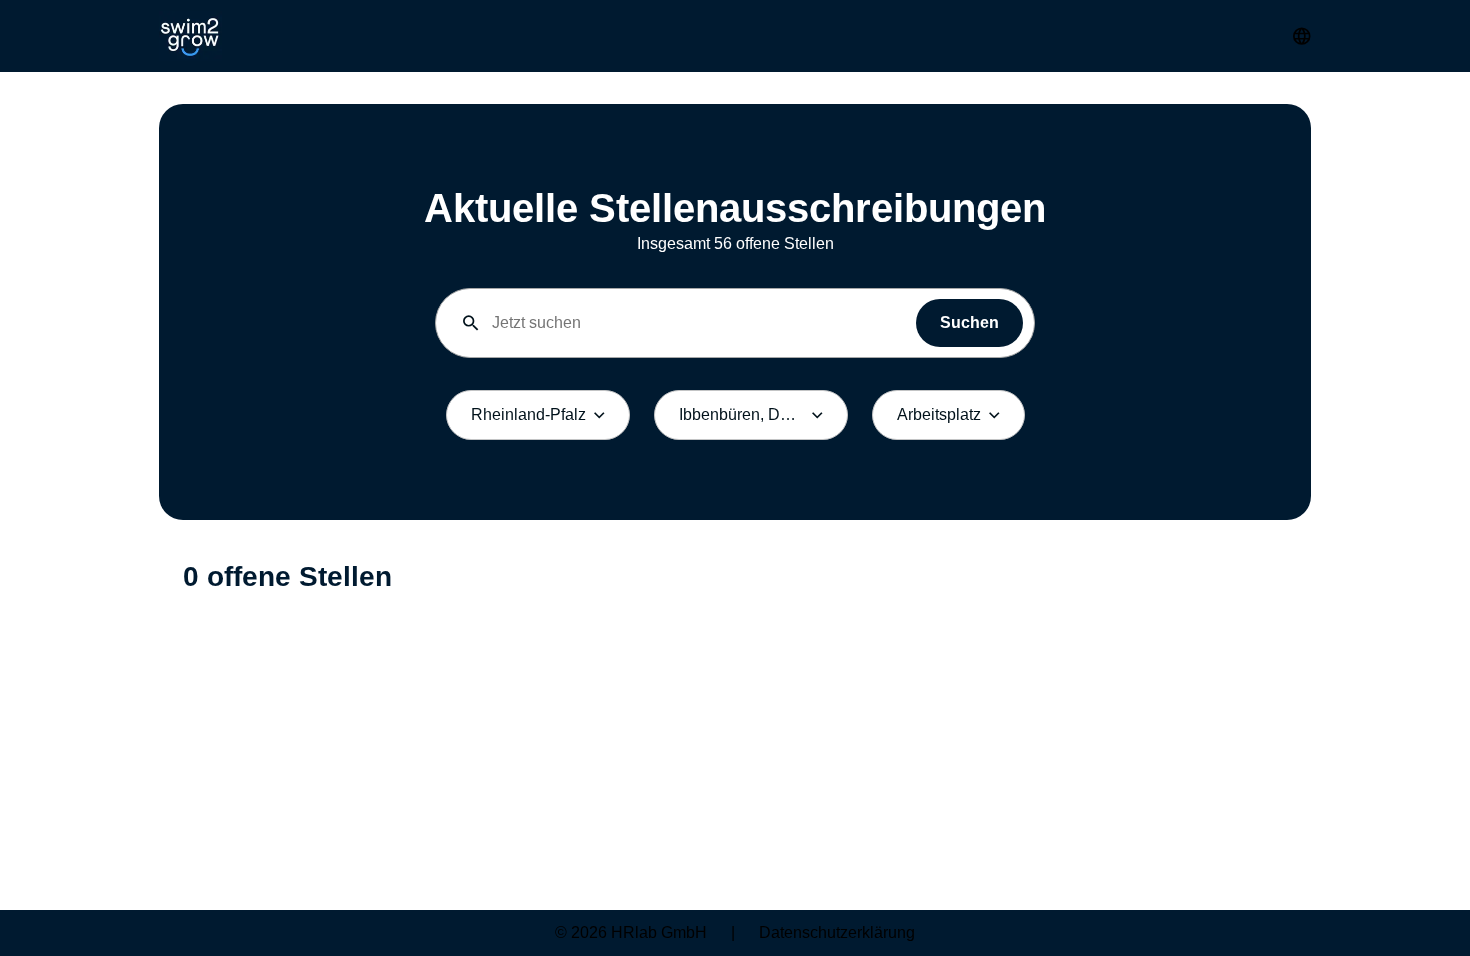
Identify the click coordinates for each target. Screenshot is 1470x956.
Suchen (969, 322)
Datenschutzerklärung (837, 932)
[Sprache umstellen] (1302, 36)
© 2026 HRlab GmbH (631, 932)
